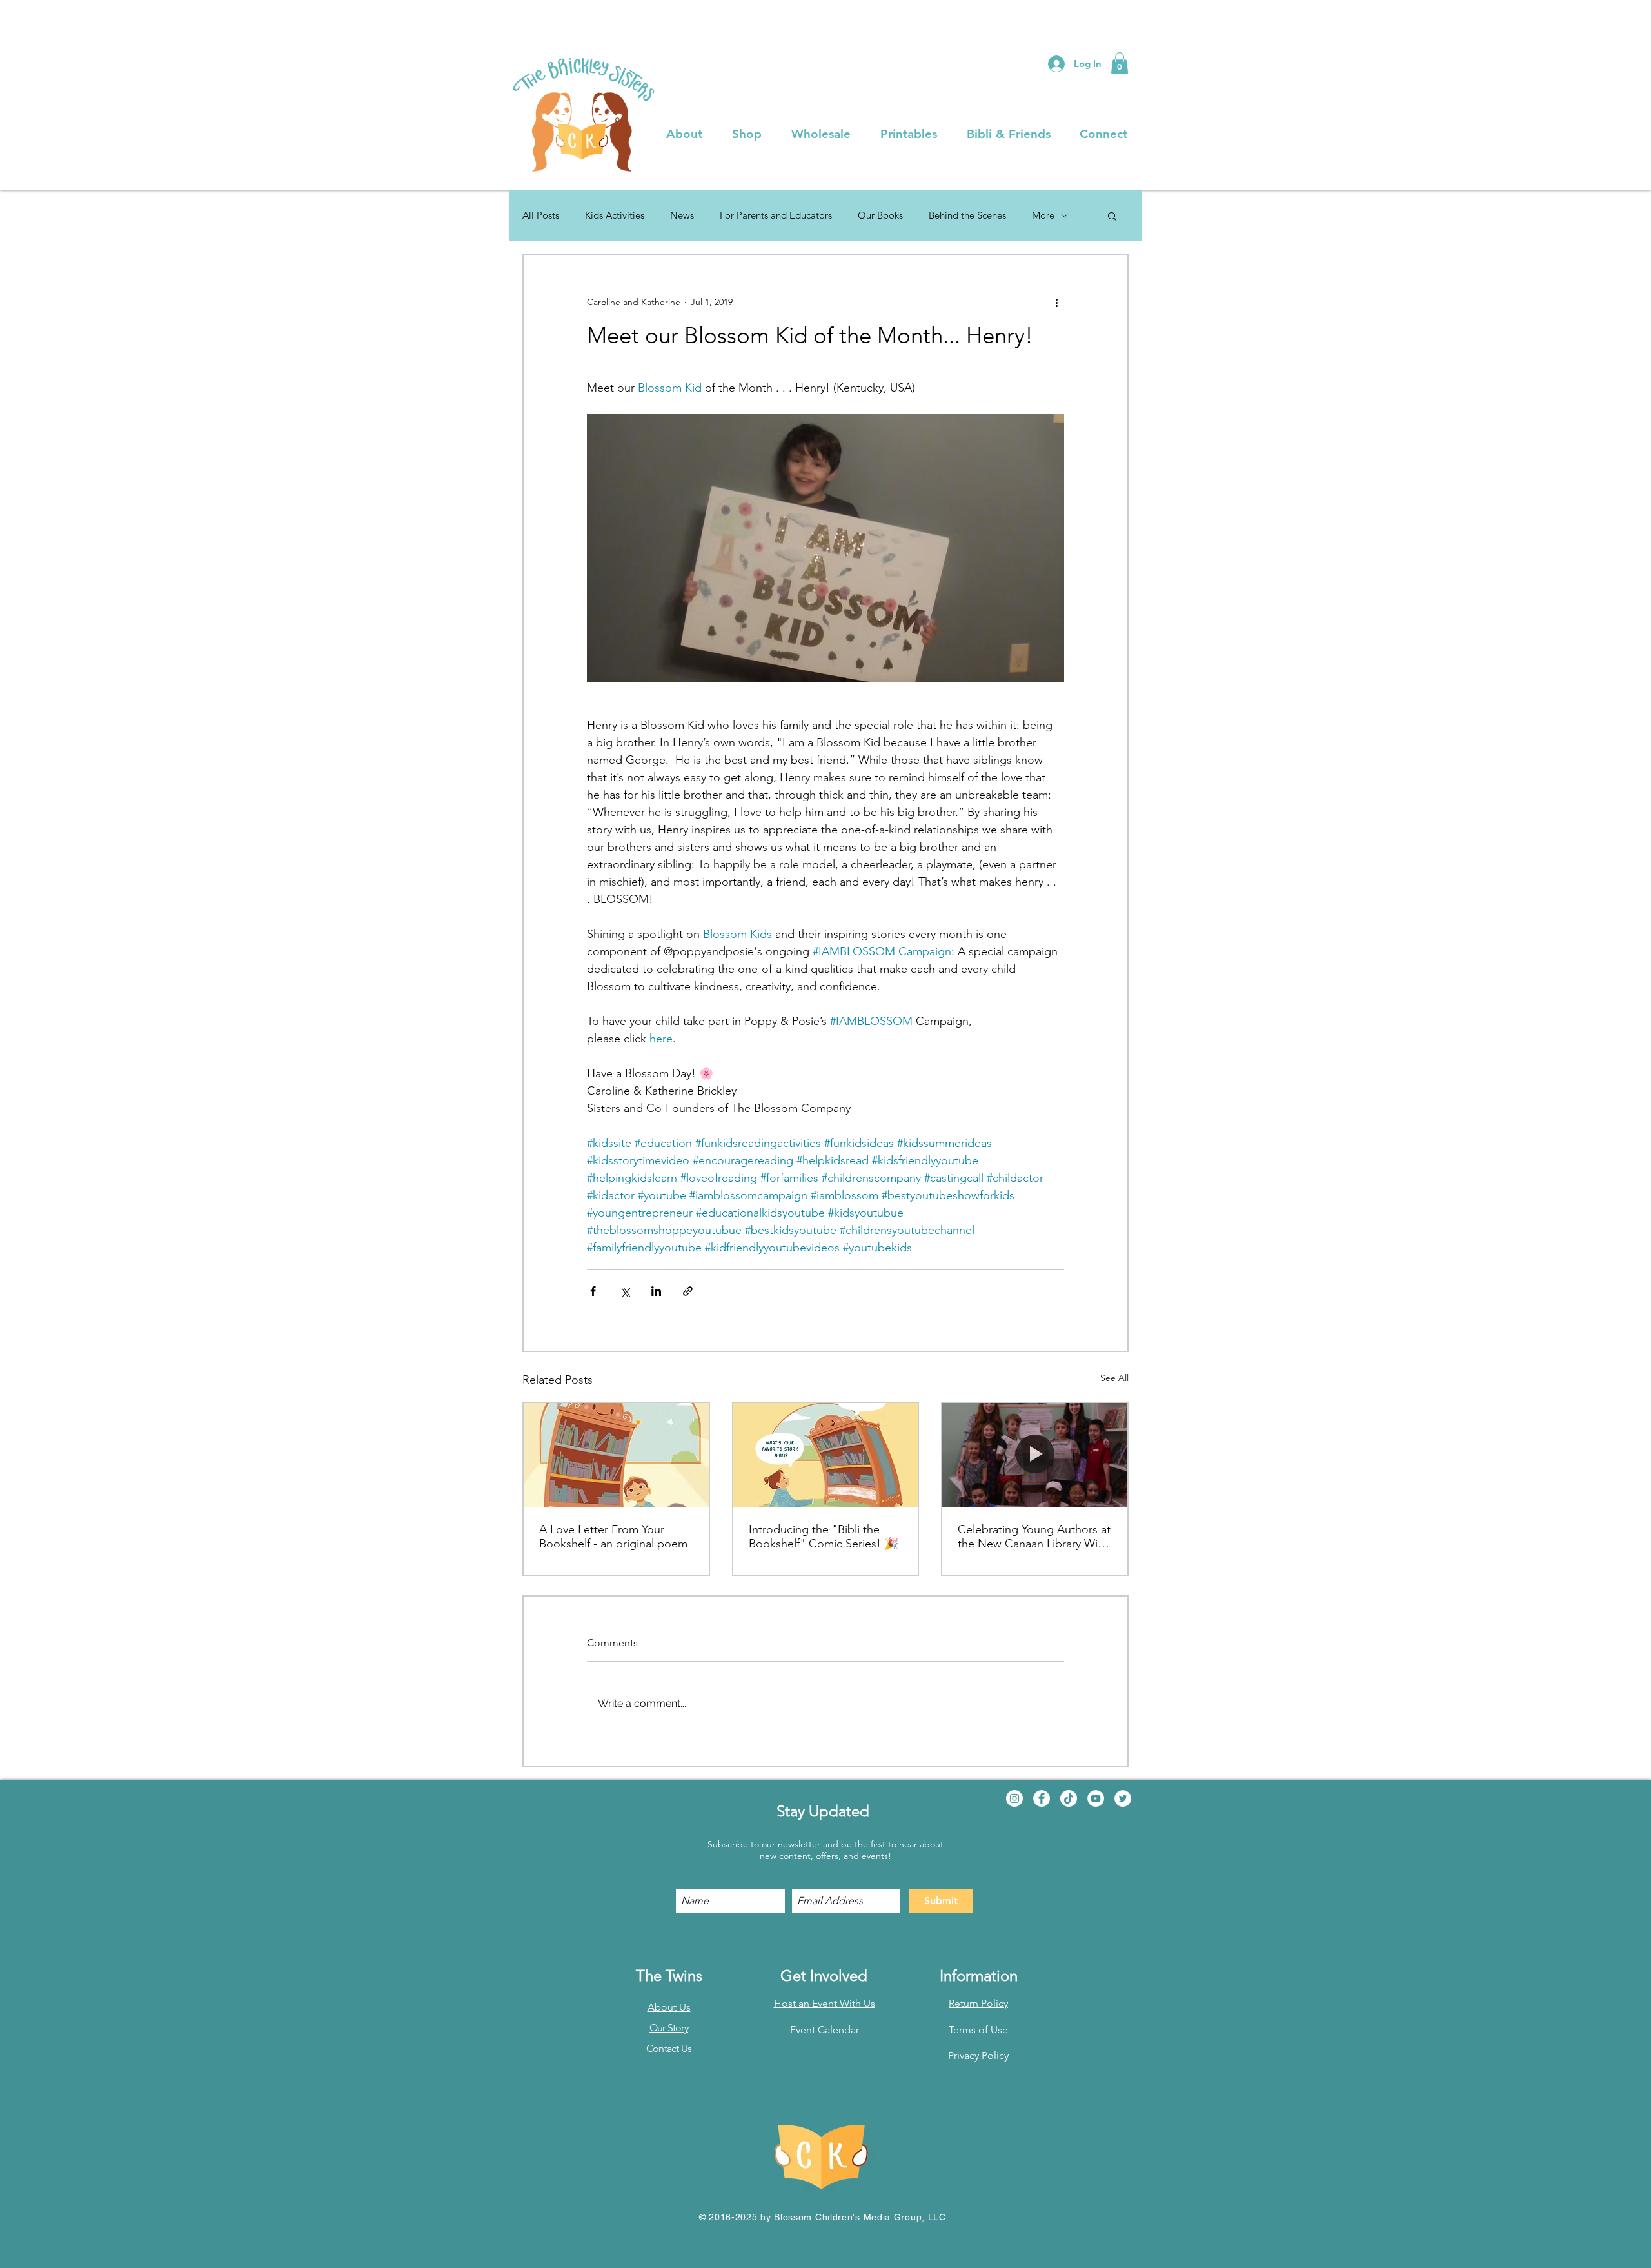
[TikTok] (1069, 1798)
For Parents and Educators (776, 215)
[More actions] (1056, 302)
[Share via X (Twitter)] (625, 1291)
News (682, 215)
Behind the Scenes (967, 215)
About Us (669, 2007)
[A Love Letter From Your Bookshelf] (616, 1455)
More (1043, 215)
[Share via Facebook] (593, 1291)
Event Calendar (825, 2030)
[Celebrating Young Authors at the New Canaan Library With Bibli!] (1035, 1455)
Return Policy (978, 2003)
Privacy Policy (978, 2055)
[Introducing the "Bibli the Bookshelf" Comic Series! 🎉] (826, 1455)
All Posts (541, 215)
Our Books (880, 215)
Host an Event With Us (825, 2003)
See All (1114, 1378)
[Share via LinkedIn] (656, 1291)
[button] (1120, 63)
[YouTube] (1096, 1798)
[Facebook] (1042, 1798)
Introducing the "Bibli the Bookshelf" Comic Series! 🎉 (824, 1537)
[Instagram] (1014, 1798)
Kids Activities (615, 215)
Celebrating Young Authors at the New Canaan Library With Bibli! (1034, 1537)
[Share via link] (688, 1291)
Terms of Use (978, 2030)
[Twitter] (1123, 1798)
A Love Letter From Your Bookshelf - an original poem (613, 1537)
